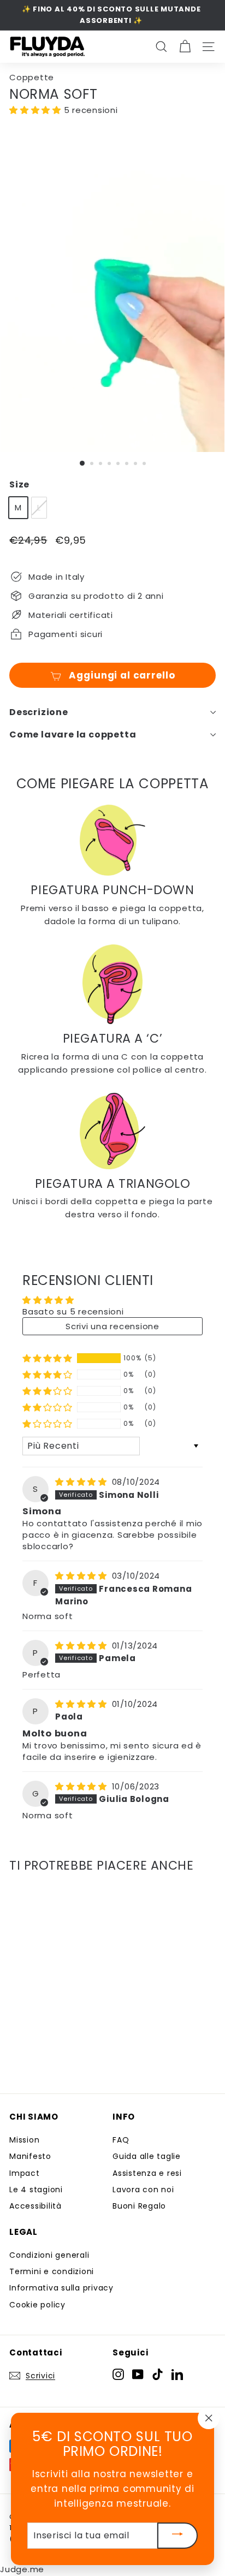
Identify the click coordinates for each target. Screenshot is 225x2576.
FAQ (121, 2140)
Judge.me (22, 2569)
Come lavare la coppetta (73, 734)
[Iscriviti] (177, 2536)
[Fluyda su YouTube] (138, 2374)
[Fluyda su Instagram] (118, 2374)
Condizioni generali (49, 2255)
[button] (37, 110)
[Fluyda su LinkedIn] (177, 2374)
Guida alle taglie (147, 2156)
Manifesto (30, 2156)
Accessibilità (35, 2206)
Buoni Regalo (139, 2206)
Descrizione (39, 712)
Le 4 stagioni (36, 2190)
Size (19, 484)
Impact (25, 2173)
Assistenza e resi (147, 2173)
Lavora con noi (143, 2190)
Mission (24, 2140)
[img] (82, 1482)
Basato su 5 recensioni (73, 1311)
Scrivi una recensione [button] (112, 1326)
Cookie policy (37, 2305)
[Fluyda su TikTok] (158, 2374)
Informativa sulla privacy (61, 2288)
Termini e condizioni (52, 2271)
